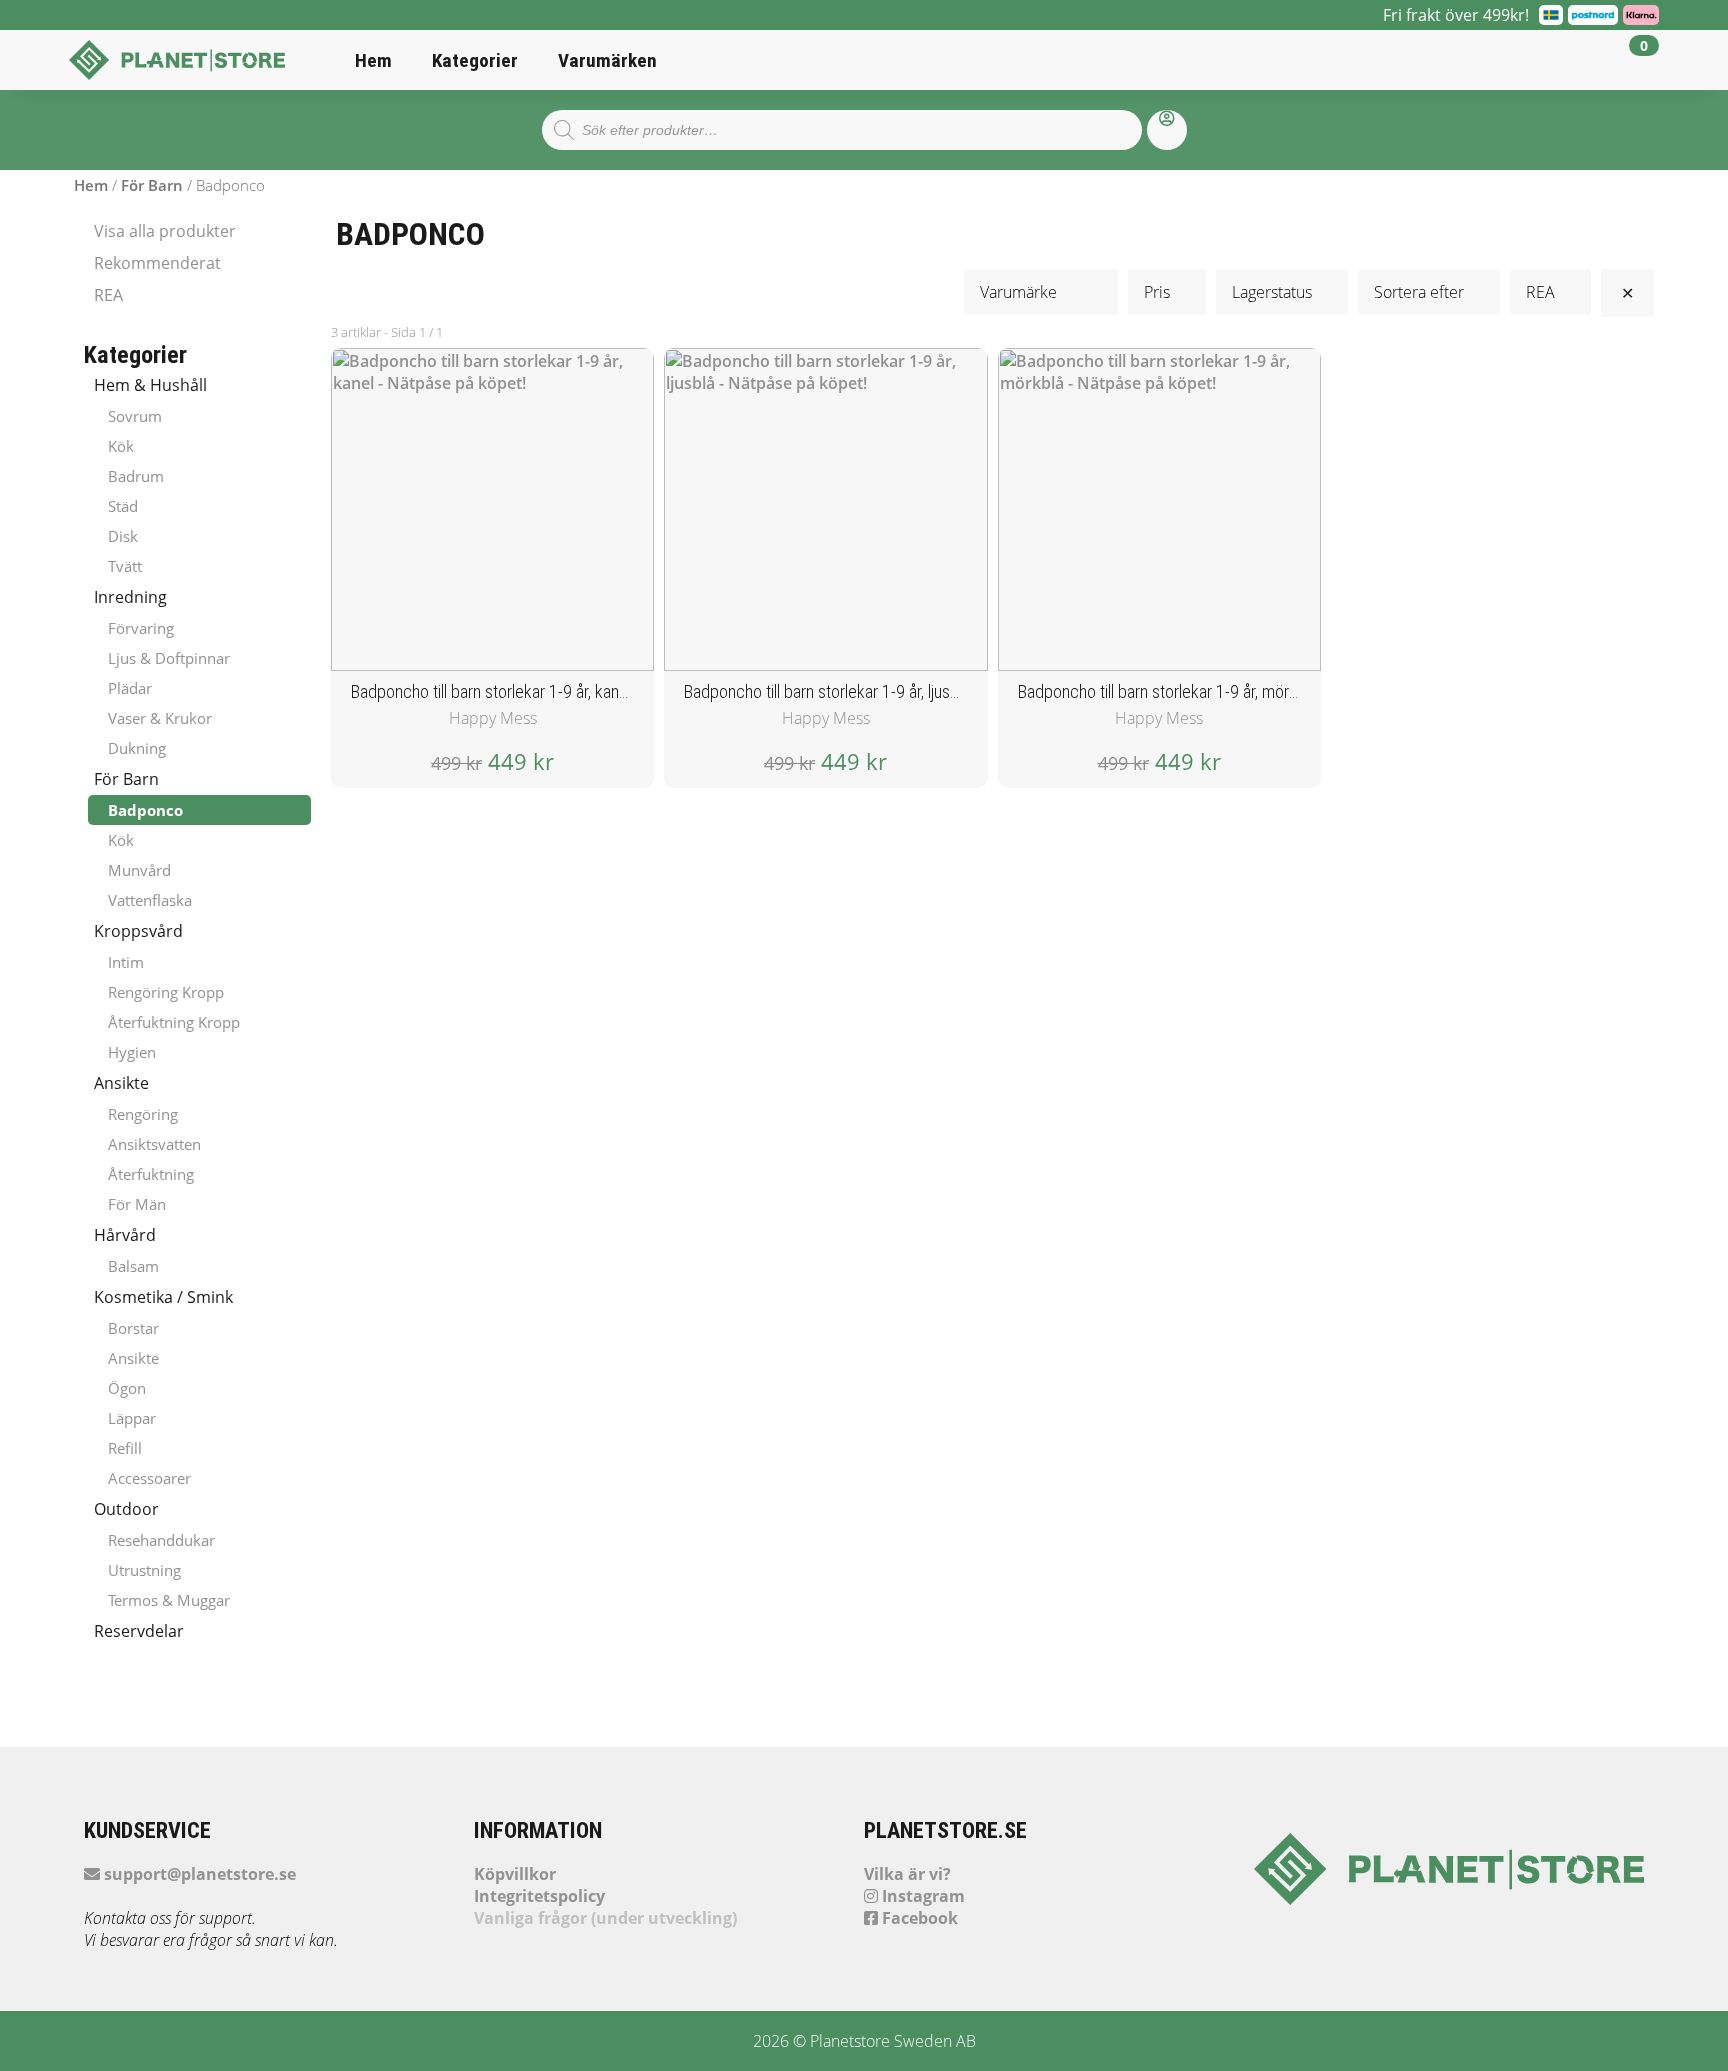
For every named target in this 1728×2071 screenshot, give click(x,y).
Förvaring (141, 628)
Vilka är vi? (907, 1874)
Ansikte (121, 1083)
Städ (123, 506)
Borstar (133, 1328)
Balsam (133, 1266)
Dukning (137, 748)
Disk (123, 536)
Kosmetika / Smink (163, 1297)
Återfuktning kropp (174, 1022)
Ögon (127, 1388)
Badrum (136, 476)
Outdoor (126, 1509)
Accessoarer (149, 1478)
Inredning (130, 597)
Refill (125, 1448)
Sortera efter (1419, 292)
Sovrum (135, 416)
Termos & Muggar (169, 1600)
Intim (126, 962)
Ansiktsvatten (154, 1144)
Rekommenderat (157, 263)
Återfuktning (151, 1174)
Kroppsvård (138, 931)
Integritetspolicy (539, 1896)
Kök (121, 446)
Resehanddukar (161, 1540)
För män (137, 1204)
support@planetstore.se (198, 1874)
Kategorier (475, 60)
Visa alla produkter (165, 231)
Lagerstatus (1272, 292)
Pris (1157, 292)
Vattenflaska (150, 900)
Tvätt (125, 566)
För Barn (152, 185)
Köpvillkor (515, 1874)
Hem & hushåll (150, 385)
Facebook (918, 1918)
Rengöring (143, 1114)
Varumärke (1029, 292)
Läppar (132, 1418)
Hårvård (125, 1235)
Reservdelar (139, 1631)
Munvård (139, 870)
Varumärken (607, 60)
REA (108, 295)
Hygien (132, 1052)
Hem (373, 60)
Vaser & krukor (160, 718)
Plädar (130, 688)
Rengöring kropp (166, 992)
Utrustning (144, 1570)
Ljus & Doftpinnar (169, 658)
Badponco (145, 810)
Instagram (921, 1896)
